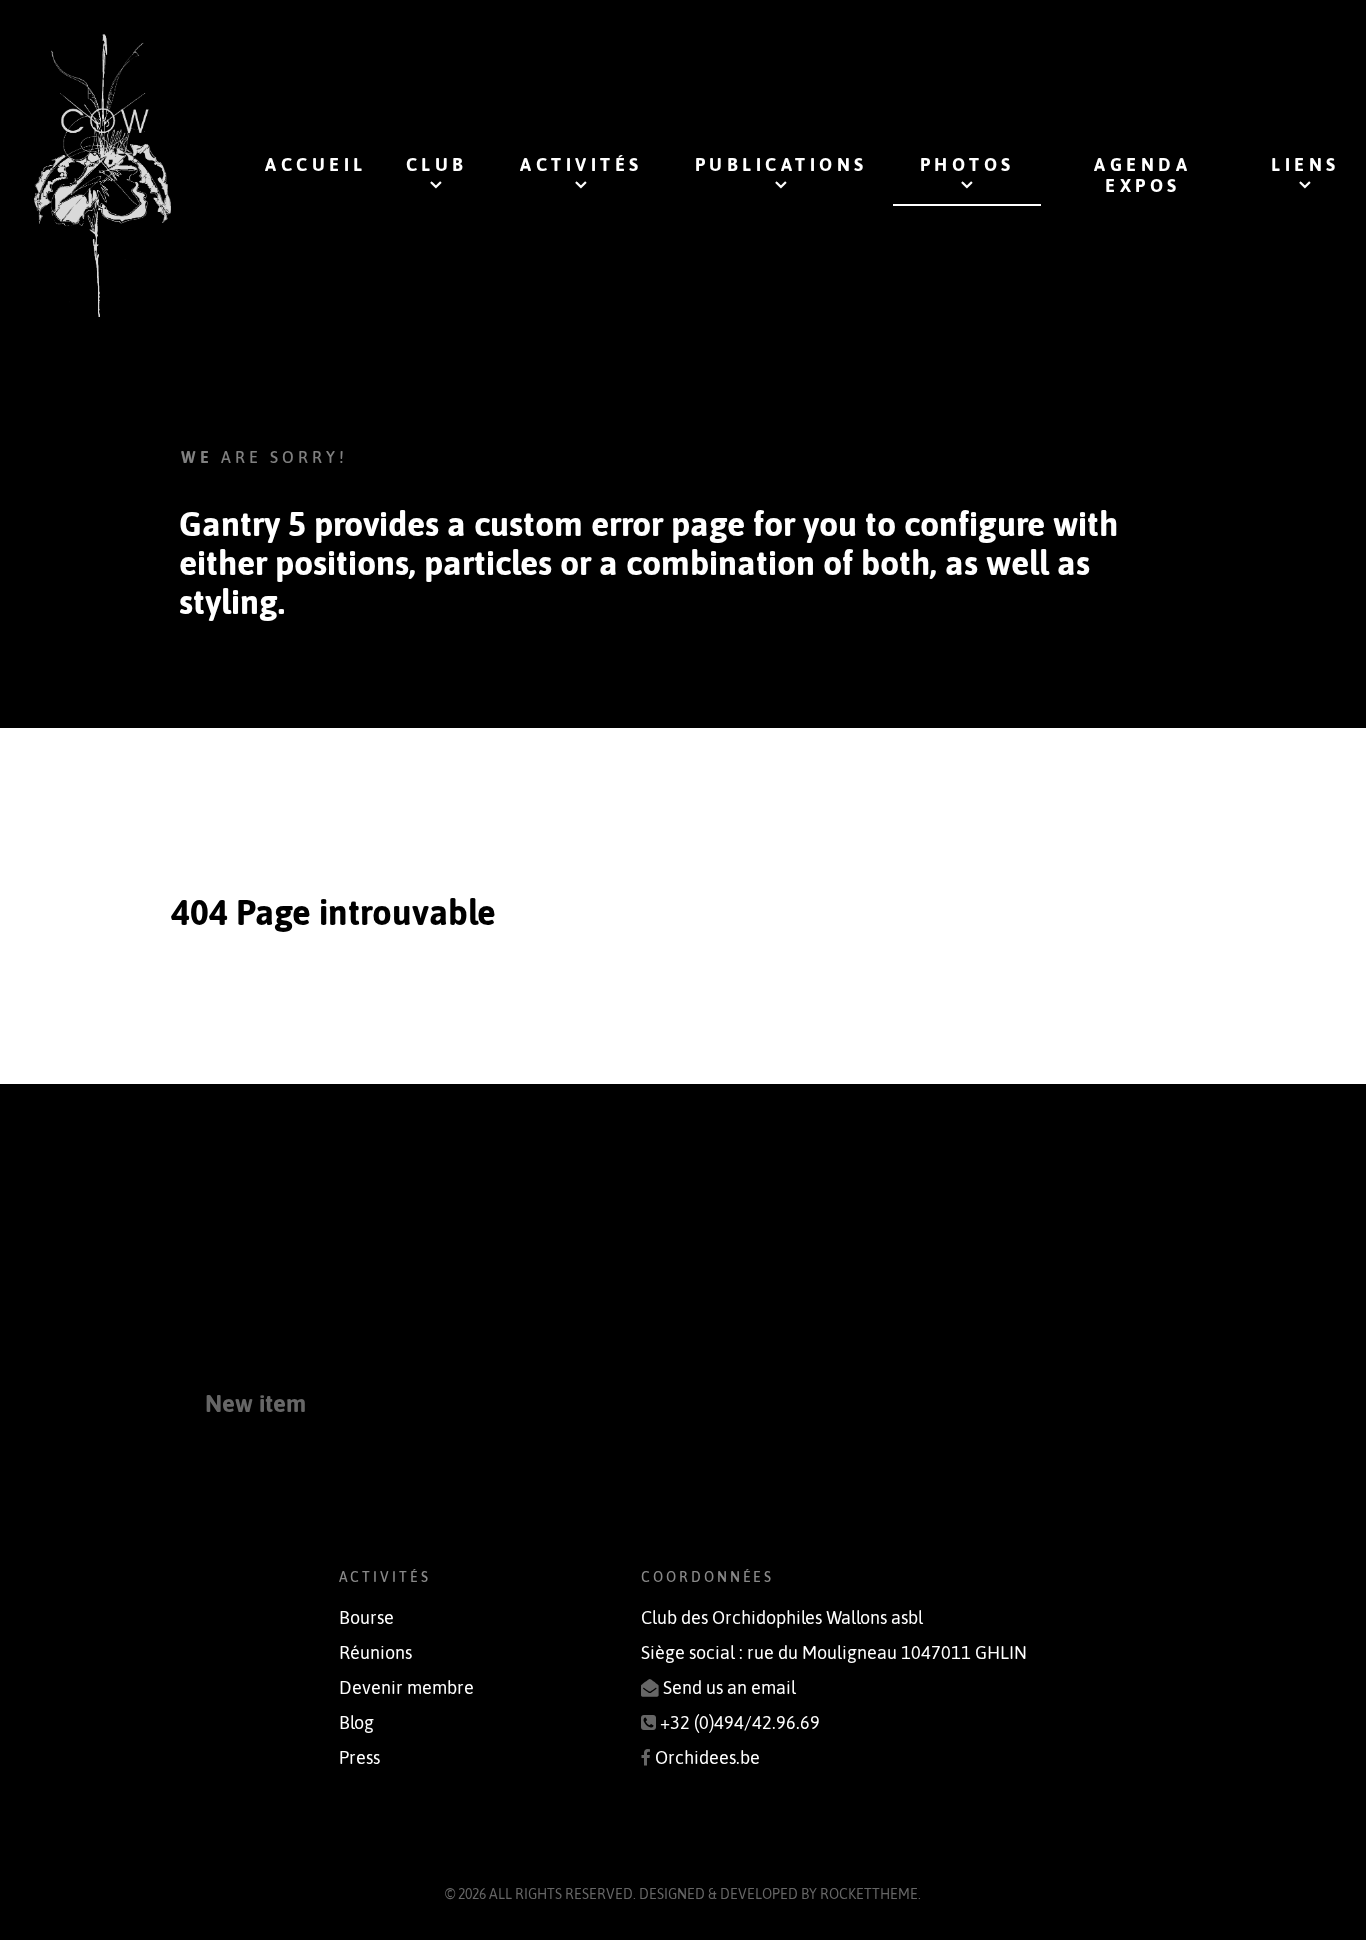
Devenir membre (406, 1688)
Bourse (366, 1618)
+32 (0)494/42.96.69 (740, 1723)
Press (359, 1758)
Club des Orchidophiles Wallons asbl (782, 1618)
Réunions (375, 1653)
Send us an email (729, 1688)
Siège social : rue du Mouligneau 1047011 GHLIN (834, 1653)
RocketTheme (869, 1894)
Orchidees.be (707, 1758)
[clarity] (102, 175)
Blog (356, 1723)
